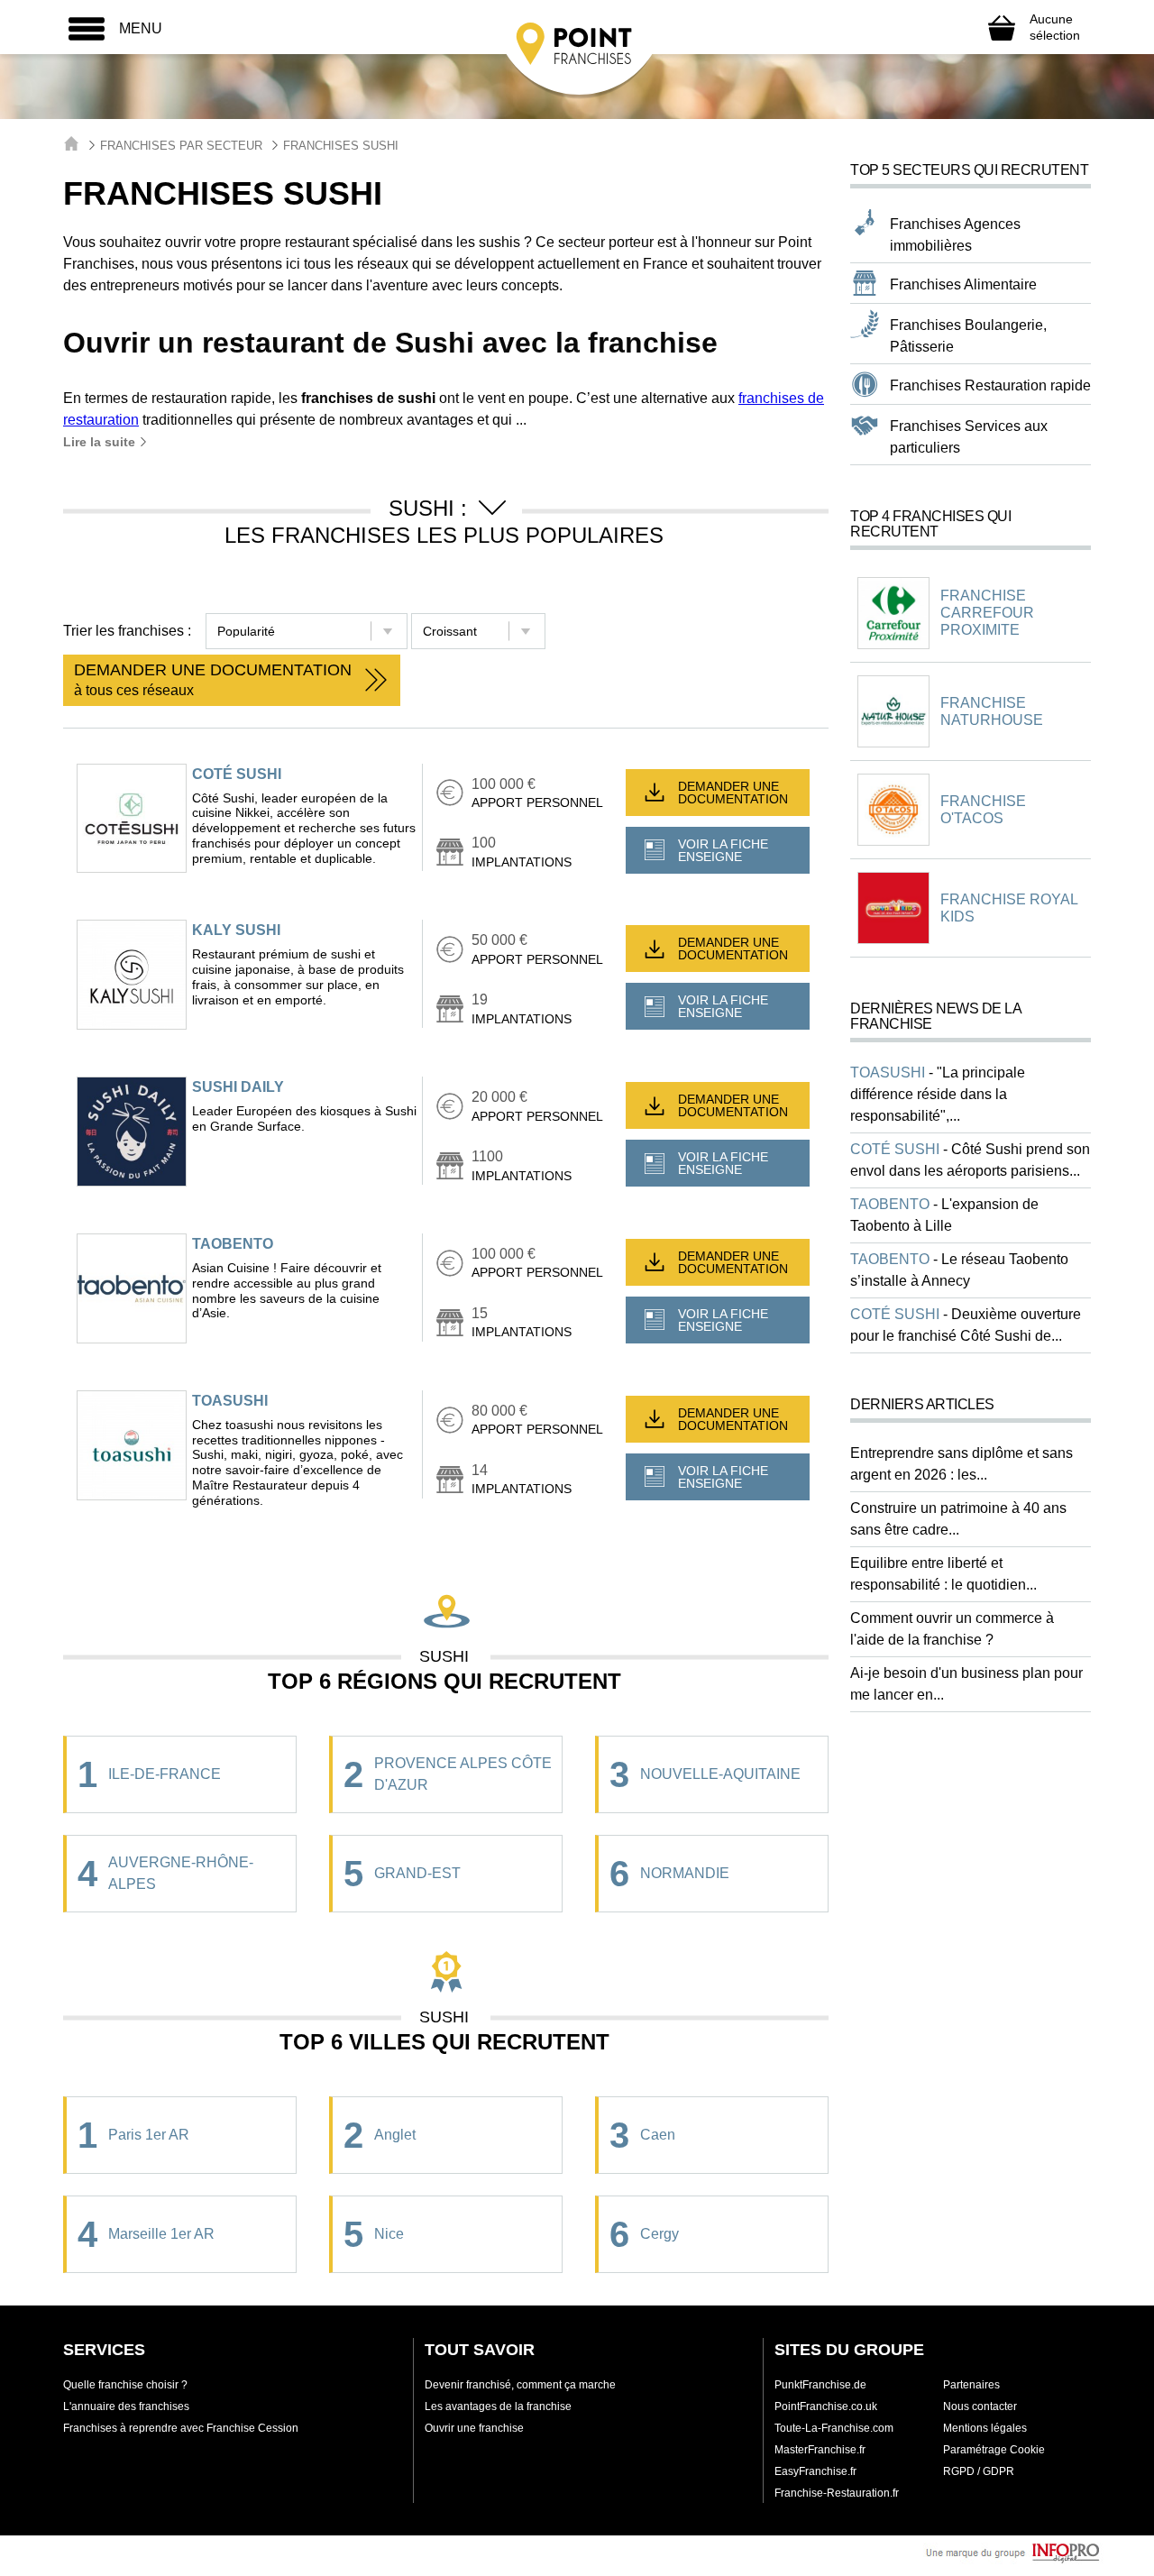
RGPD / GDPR (979, 2471)
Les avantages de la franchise (498, 2406)
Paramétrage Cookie (994, 2450)
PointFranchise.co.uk (826, 2406)
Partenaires (971, 2385)
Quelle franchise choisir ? (125, 2385)
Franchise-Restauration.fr (837, 2493)
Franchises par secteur (181, 146)
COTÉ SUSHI (237, 774)
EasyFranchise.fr (815, 2471)
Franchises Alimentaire (963, 284)
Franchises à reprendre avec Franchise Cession (181, 2428)
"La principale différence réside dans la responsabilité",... (938, 1094)
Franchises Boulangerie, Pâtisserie (968, 336)
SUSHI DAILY (238, 1087)
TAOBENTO (233, 1244)
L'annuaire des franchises (126, 2406)
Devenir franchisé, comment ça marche (520, 2385)
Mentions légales (985, 2428)
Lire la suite (101, 442)
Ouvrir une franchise (474, 2428)
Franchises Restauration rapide (990, 385)
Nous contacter (980, 2406)
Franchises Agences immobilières (955, 235)
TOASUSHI (230, 1401)
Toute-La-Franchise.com (834, 2428)
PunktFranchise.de (820, 2385)
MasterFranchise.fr (820, 2450)
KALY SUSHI (236, 930)
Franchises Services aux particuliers (969, 437)
